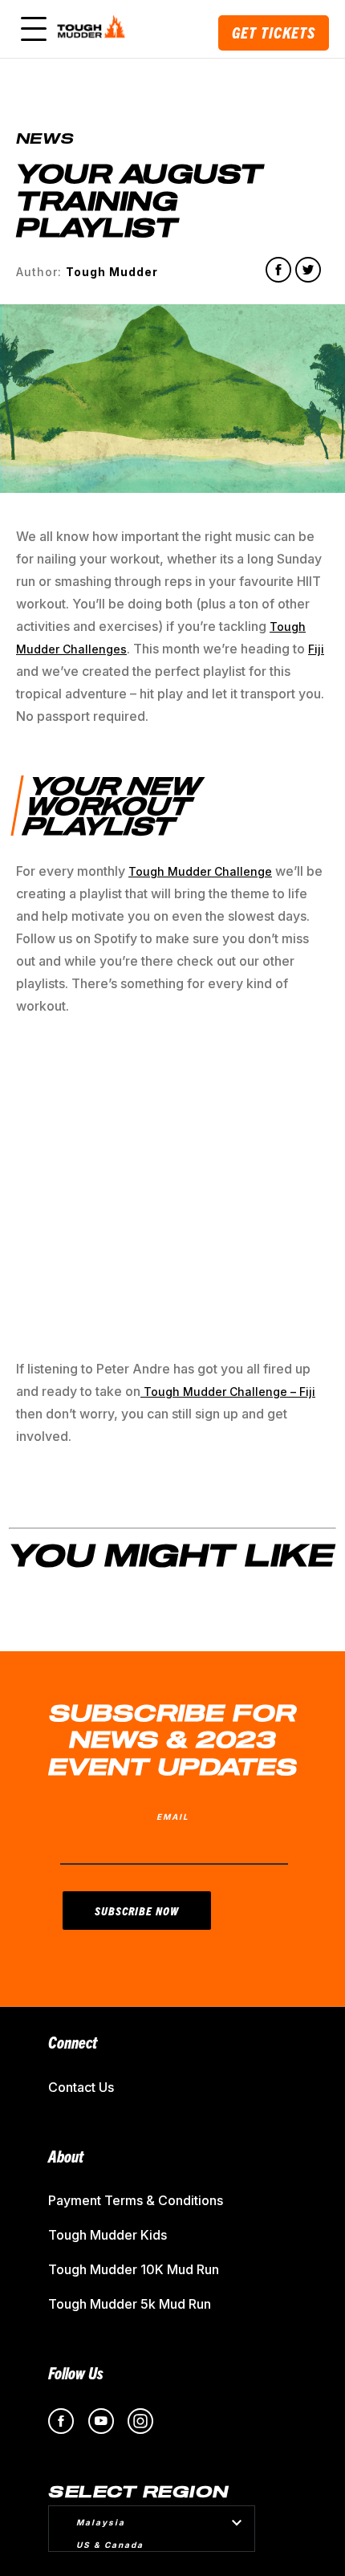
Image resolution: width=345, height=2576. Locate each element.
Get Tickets (274, 33)
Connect (73, 2042)
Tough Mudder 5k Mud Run (130, 2304)
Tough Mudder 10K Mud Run (134, 2269)
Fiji (316, 649)
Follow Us (76, 2373)
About (66, 2156)
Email (173, 1817)
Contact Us (81, 2087)
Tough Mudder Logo (93, 29)
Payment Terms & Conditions (136, 2200)
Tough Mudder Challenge (200, 871)
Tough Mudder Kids (108, 2235)
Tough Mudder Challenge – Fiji (228, 1392)
